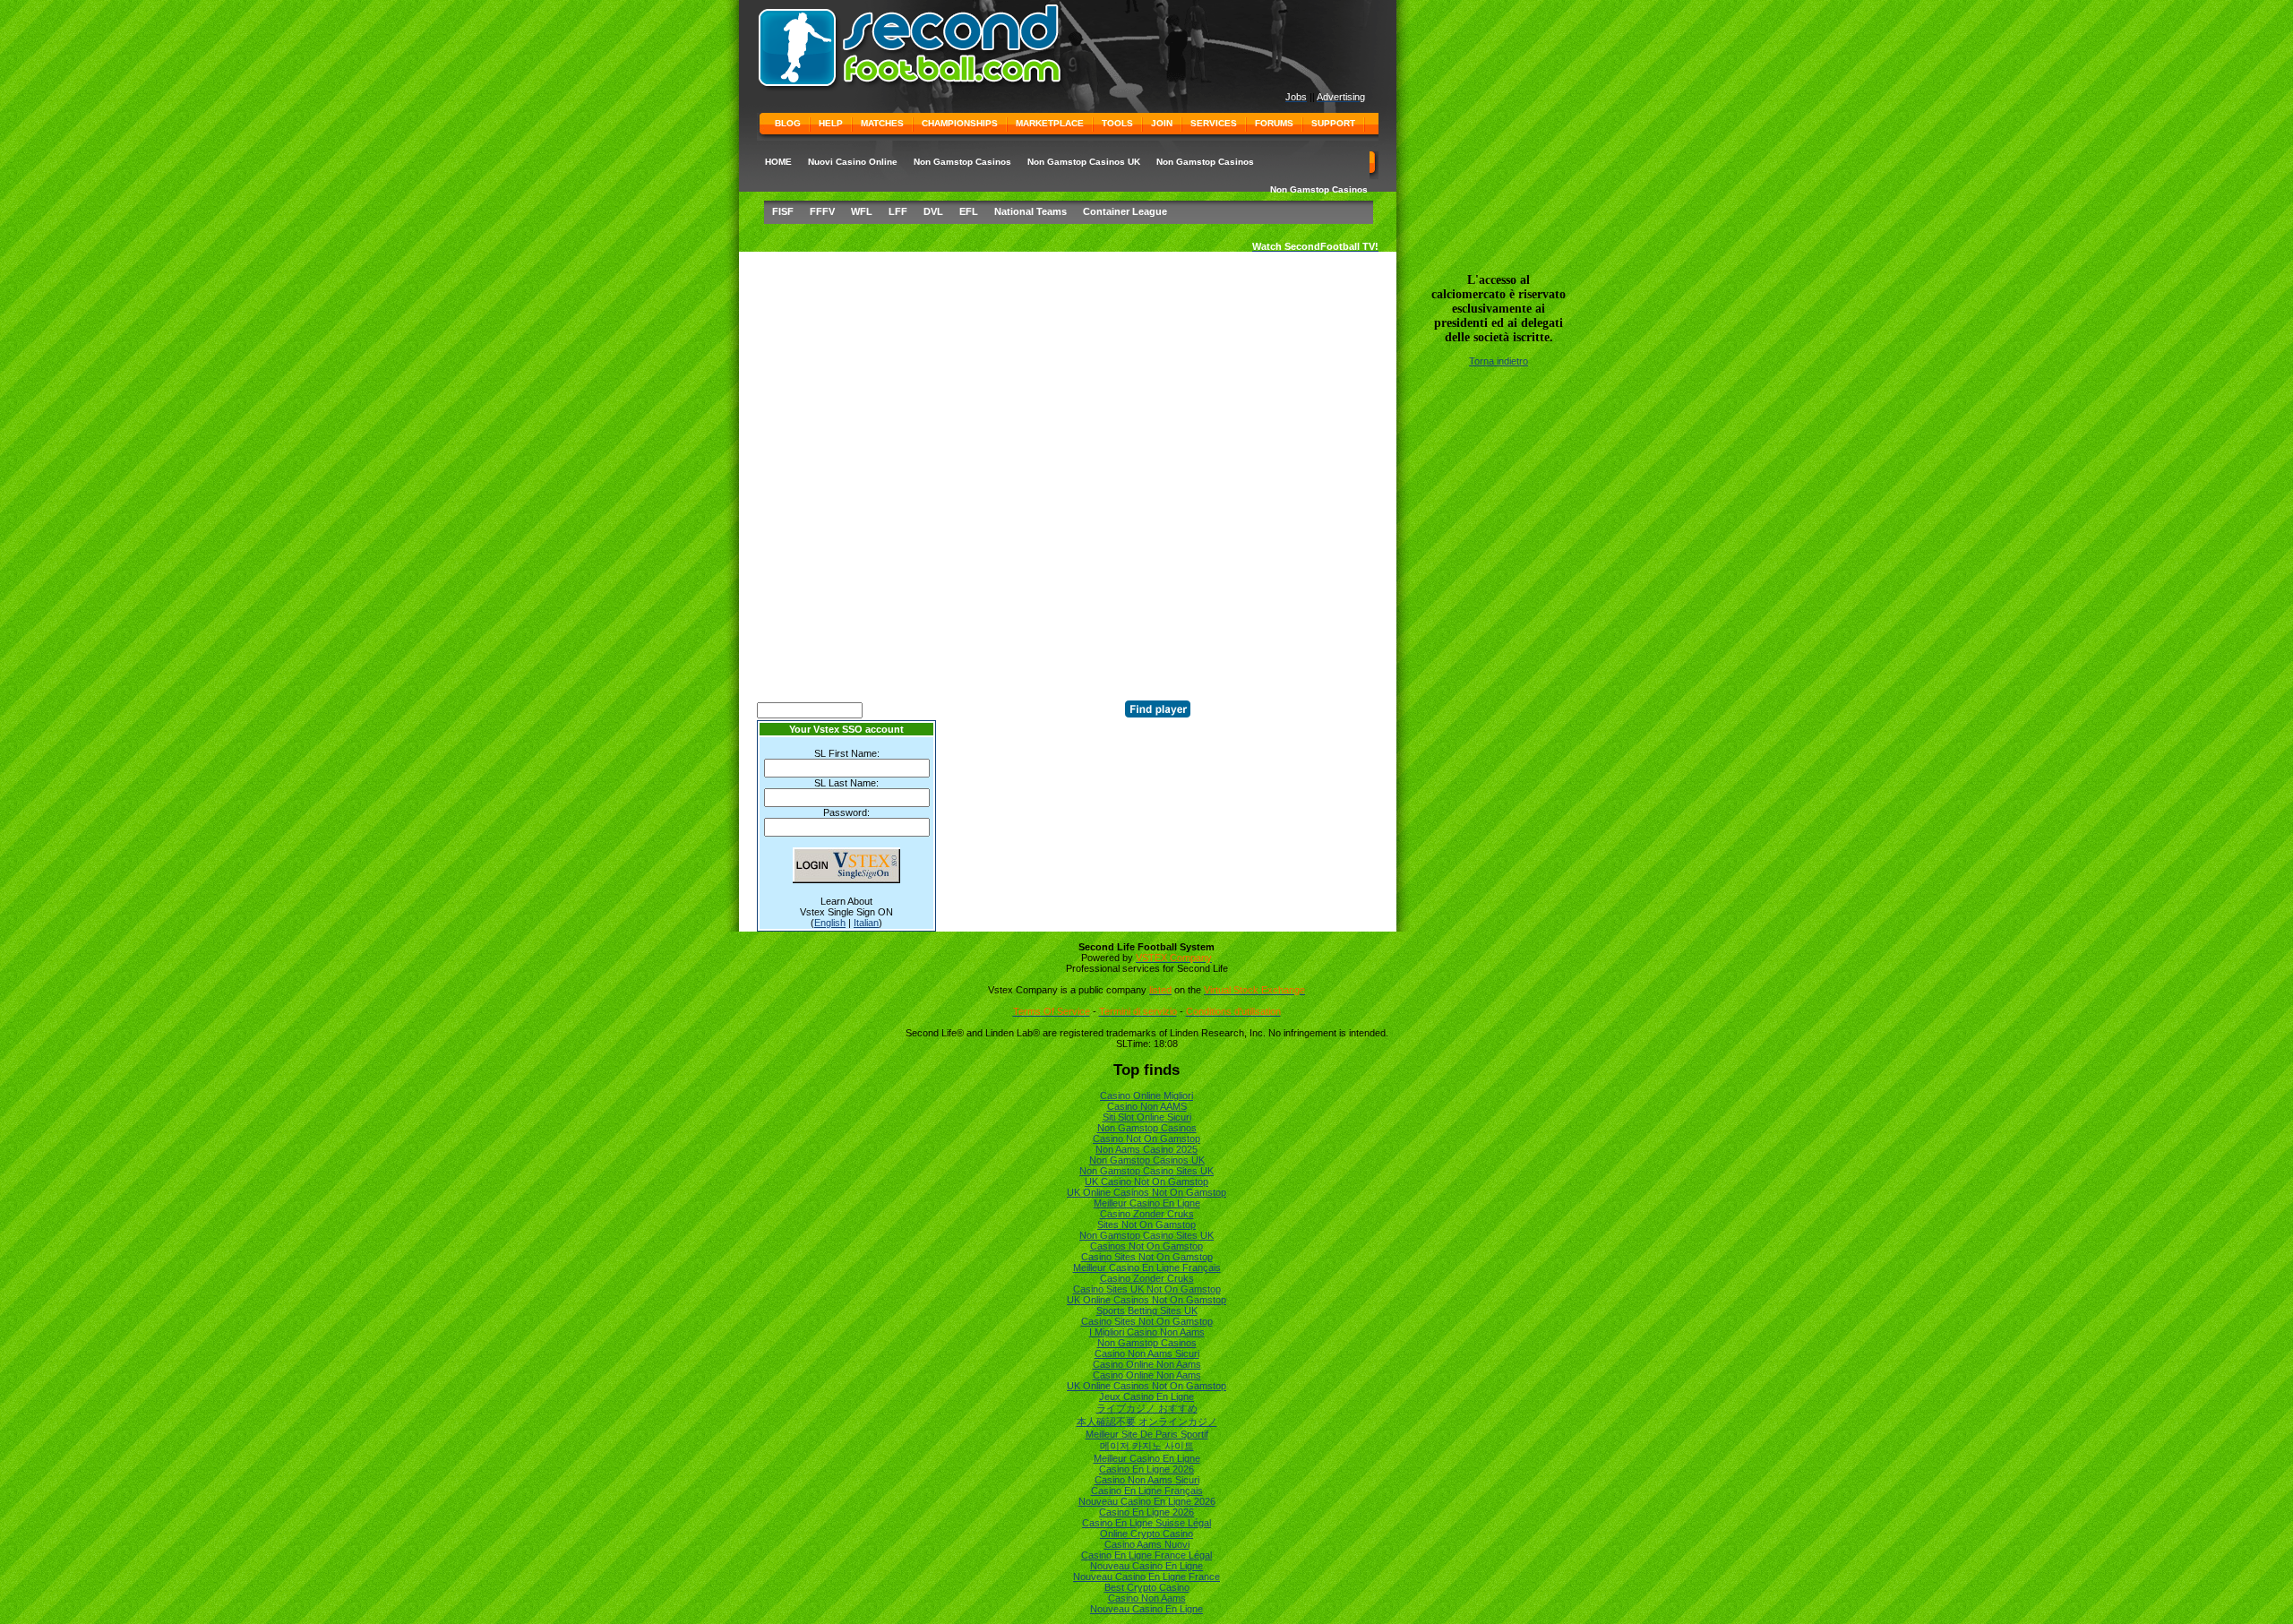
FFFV (822, 211)
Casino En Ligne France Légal (1146, 1555)
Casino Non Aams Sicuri (1147, 1353)
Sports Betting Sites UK (1147, 1310)
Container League (1125, 211)
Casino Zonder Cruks (1147, 1214)
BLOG (788, 123)
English (830, 923)
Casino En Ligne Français (1147, 1491)
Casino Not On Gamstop (1146, 1139)
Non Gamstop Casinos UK (1084, 162)
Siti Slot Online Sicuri (1147, 1117)
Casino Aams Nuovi (1147, 1544)
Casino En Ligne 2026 (1146, 1469)
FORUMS (1274, 123)
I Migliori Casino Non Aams (1147, 1332)
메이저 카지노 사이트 (1147, 1446)
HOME (778, 162)
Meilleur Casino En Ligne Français (1147, 1267)
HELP (831, 123)
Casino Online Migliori (1146, 1096)
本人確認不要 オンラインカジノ (1147, 1422)
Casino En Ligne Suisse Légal (1146, 1523)
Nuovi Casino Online (853, 162)
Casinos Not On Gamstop (1146, 1246)
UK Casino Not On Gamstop (1146, 1181)
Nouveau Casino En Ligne (1146, 1566)
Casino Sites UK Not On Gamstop (1147, 1289)
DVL (933, 211)
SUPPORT (1333, 123)
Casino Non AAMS (1147, 1106)
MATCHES (882, 123)
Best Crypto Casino (1147, 1587)
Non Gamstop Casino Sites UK (1146, 1171)
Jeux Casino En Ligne (1146, 1396)
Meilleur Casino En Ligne (1147, 1203)
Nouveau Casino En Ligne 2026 (1147, 1501)
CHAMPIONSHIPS (960, 123)
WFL (862, 211)
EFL (969, 211)
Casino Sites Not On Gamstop (1147, 1257)
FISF (783, 211)
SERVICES (1214, 123)
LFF (898, 211)
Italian (866, 923)
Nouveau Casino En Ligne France (1146, 1577)
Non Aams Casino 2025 (1146, 1149)
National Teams (1031, 211)
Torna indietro (1499, 361)
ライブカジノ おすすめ (1147, 1408)
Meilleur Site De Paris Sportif (1147, 1434)
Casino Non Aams (1147, 1598)
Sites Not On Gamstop (1146, 1224)
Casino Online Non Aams (1147, 1364)
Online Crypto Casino (1146, 1534)
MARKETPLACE (1050, 123)
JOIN (1162, 123)
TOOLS (1117, 123)
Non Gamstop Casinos (962, 162)
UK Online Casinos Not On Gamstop (1146, 1192)
